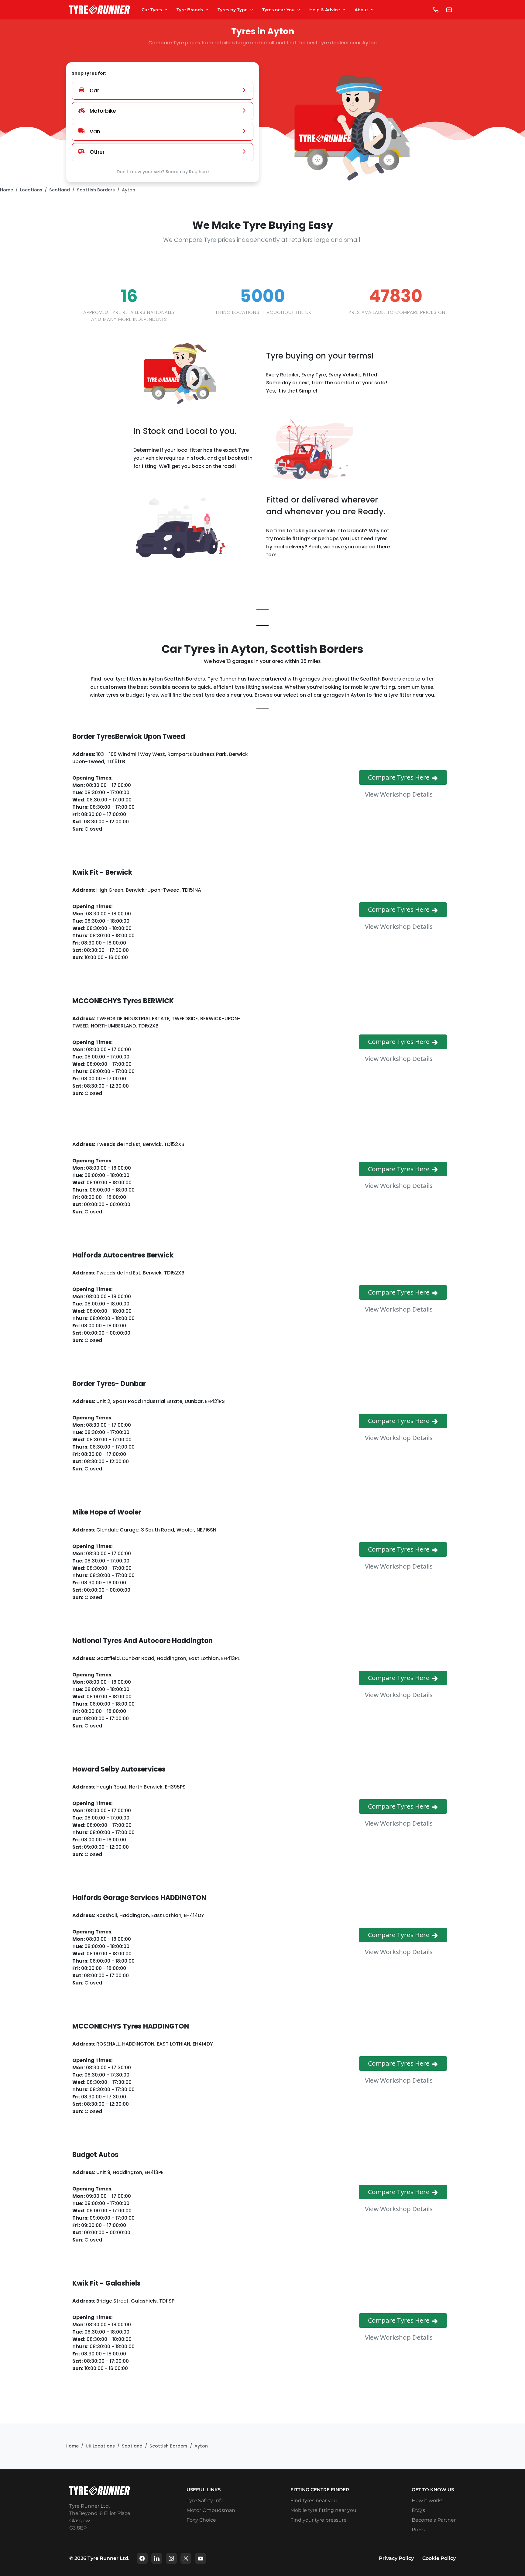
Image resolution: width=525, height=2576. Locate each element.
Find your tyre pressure (319, 2520)
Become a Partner (434, 2520)
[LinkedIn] (157, 2558)
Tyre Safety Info (205, 2501)
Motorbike (103, 111)
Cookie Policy (439, 2558)
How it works (427, 2501)
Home (7, 190)
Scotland (60, 190)
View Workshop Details (400, 794)
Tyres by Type (233, 10)
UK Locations (100, 2446)
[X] (186, 2558)
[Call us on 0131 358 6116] (436, 10)
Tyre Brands (190, 10)
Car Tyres (152, 10)
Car (94, 91)
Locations (31, 190)
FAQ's (418, 2510)
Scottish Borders (96, 190)
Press (418, 2530)
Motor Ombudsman (211, 2510)
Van (95, 132)
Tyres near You (278, 10)
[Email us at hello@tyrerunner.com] (449, 10)
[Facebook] (142, 2558)
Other (97, 152)
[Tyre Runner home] (100, 10)
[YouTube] (201, 2558)
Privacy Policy (396, 2558)
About (361, 10)
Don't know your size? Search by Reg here (163, 172)
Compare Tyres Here (400, 777)
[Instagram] (171, 2558)
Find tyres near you (314, 2501)
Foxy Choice (201, 2520)
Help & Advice (325, 10)
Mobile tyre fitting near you (323, 2510)
